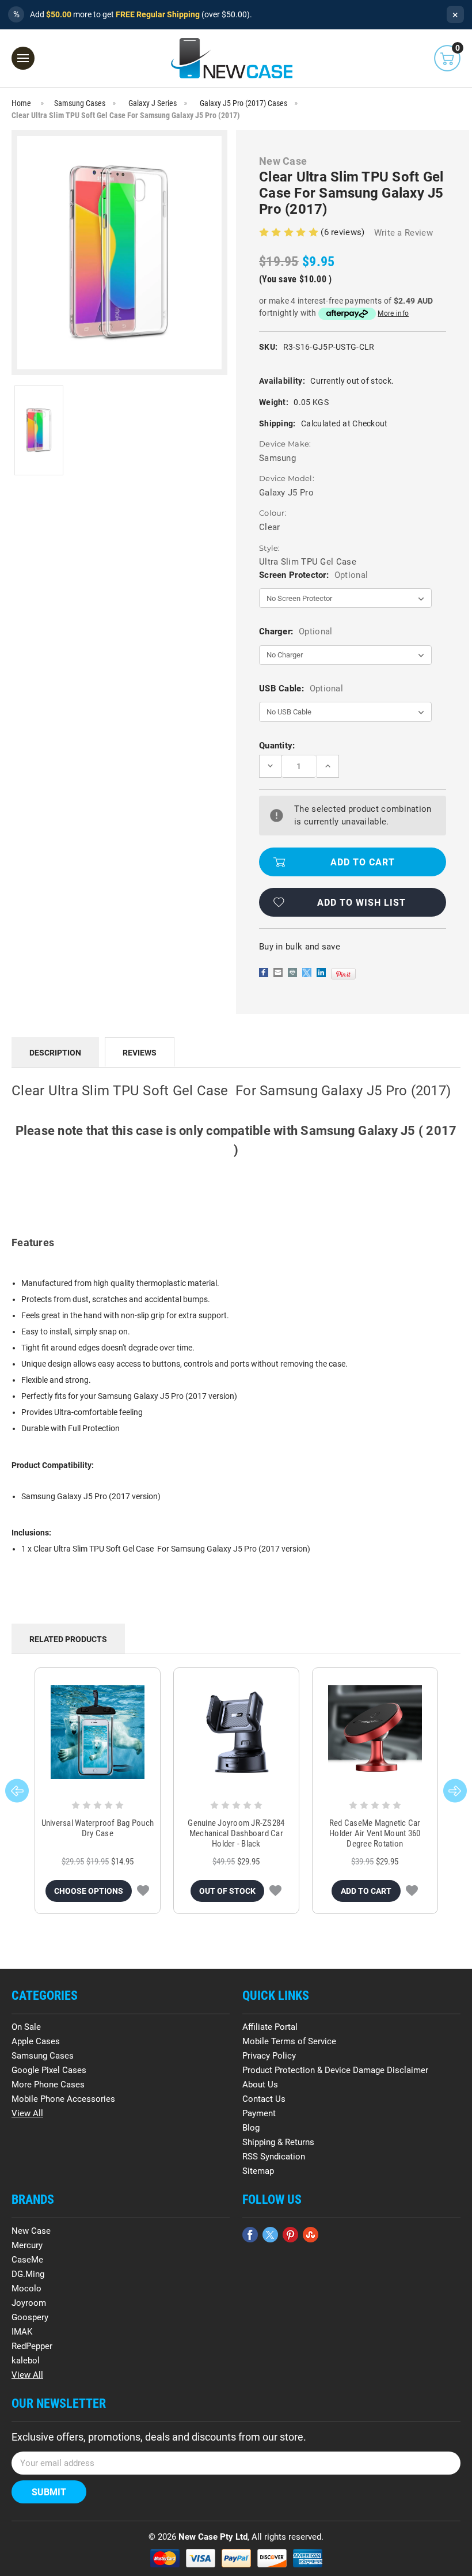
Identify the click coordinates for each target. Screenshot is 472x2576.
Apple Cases (36, 2041)
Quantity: (277, 746)
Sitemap (258, 2171)
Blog (251, 2128)
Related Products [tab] (68, 1639)
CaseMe (27, 2260)
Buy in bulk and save (300, 947)
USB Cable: (301, 689)
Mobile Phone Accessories (63, 2099)
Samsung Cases (43, 2056)
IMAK (22, 2332)
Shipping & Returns (278, 2142)
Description (55, 1053)
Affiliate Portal (270, 2027)
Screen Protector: (313, 575)
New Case (31, 2231)
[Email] (278, 973)
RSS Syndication (274, 2157)
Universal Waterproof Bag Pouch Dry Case (98, 1828)
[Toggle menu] (23, 58)
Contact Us (264, 2099)
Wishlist (143, 1891)
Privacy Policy (269, 2056)
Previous (17, 1791)
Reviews (140, 1053)
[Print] (292, 973)
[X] (307, 973)
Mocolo (26, 2288)
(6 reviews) (344, 232)
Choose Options (89, 1891)
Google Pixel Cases (49, 2070)
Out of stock (227, 1891)
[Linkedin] (321, 973)
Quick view (98, 1732)
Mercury (27, 2245)
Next (455, 1791)
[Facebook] (264, 973)
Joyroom (29, 2303)
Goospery (30, 2317)
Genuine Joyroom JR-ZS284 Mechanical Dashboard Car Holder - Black (236, 1833)
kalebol (26, 2361)
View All (27, 2113)
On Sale (26, 2027)
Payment (259, 2113)
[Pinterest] (343, 974)
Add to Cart (366, 1891)
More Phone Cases (48, 2085)
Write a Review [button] (404, 233)
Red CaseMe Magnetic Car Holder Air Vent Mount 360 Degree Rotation (375, 1833)
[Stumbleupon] (311, 2235)
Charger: (296, 631)
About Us (260, 2085)
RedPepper (32, 2346)
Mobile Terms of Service (289, 2041)
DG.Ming (28, 2274)
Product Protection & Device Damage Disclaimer (335, 2070)
